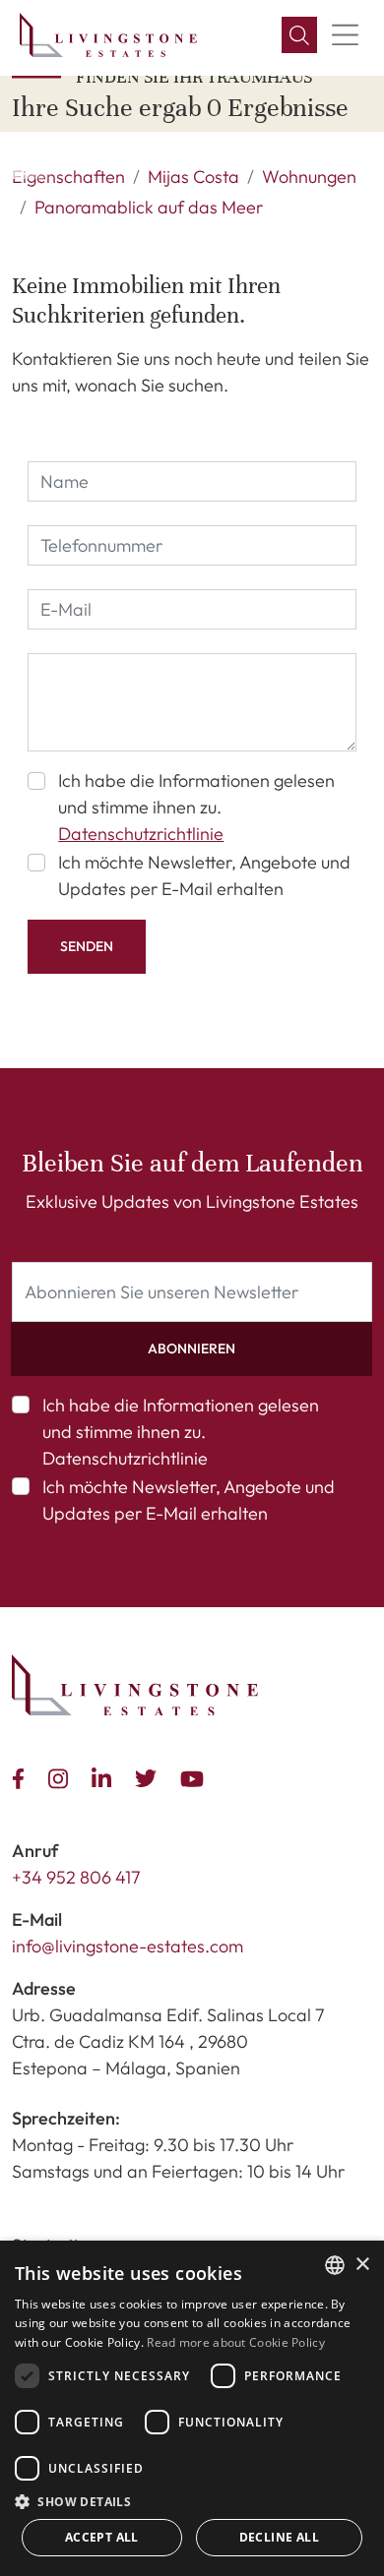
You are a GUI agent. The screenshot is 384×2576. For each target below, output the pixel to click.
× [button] (362, 2265)
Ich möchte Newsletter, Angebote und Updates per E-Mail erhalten (204, 875)
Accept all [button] (102, 2537)
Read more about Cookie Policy (236, 2342)
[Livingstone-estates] (135, 1685)
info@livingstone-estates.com (128, 1946)
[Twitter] (150, 1776)
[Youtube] (196, 1776)
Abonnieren (192, 1348)
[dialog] (192, 2408)
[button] (299, 35)
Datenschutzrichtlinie (141, 834)
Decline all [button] (279, 2537)
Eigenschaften (68, 177)
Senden (87, 946)
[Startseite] (108, 35)
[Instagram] (62, 1776)
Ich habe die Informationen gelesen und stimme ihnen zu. (196, 807)
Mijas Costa (193, 177)
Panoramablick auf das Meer (149, 207)
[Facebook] (22, 1776)
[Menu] (345, 35)
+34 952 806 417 (76, 1877)
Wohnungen (309, 177)
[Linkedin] (105, 1776)
